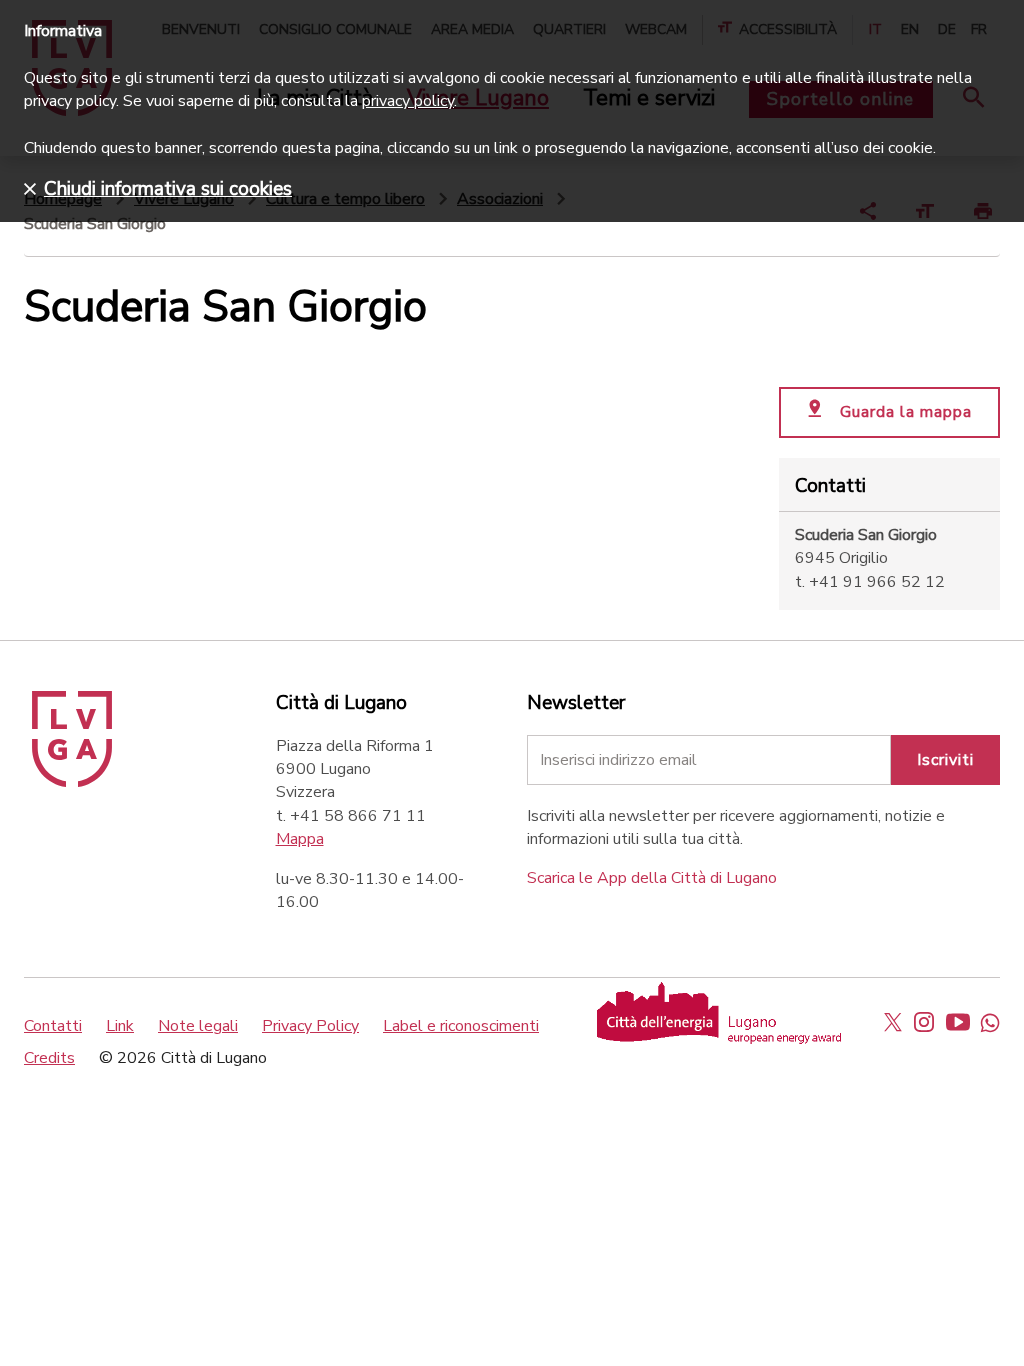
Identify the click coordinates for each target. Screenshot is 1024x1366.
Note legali (198, 1026)
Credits (49, 1058)
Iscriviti (945, 760)
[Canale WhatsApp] (990, 1022)
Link (120, 1026)
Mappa (300, 839)
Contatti (53, 1026)
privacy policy (408, 101)
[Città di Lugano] (72, 782)
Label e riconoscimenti (461, 1026)
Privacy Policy (310, 1026)
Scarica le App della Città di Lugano (652, 878)
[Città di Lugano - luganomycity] (893, 1022)
